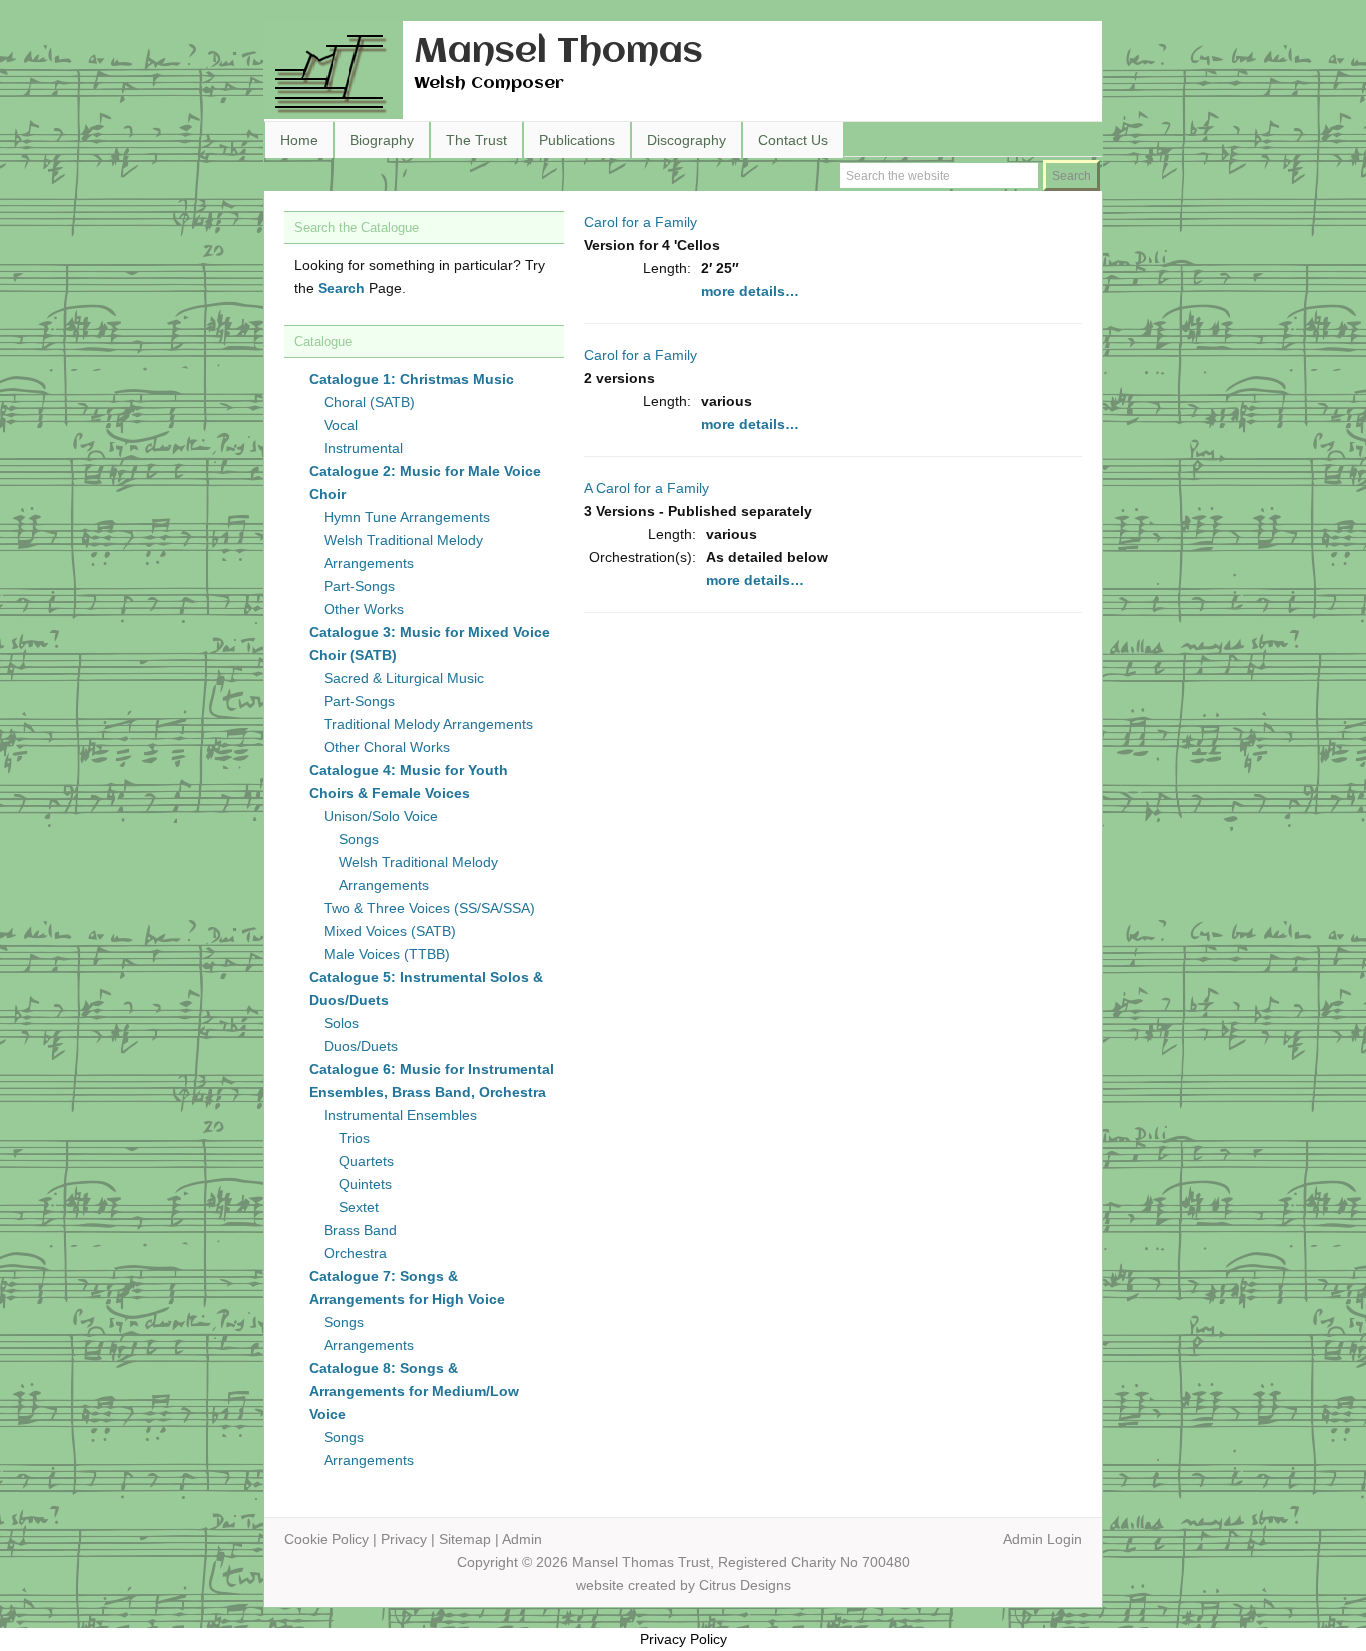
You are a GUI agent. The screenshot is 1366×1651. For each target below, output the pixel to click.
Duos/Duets (361, 1046)
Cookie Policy (326, 1539)
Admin (522, 1539)
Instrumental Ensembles (400, 1115)
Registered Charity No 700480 (814, 1562)
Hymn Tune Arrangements (407, 517)
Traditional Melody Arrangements (428, 724)
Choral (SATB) (369, 402)
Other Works (364, 609)
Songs (359, 839)
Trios (354, 1138)
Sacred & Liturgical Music (404, 678)
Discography (686, 140)
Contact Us (793, 140)
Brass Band (360, 1230)
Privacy (404, 1539)
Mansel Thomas (558, 52)
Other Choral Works (387, 747)
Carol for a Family (640, 222)
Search (341, 288)
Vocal (341, 425)
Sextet (359, 1207)
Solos (341, 1023)
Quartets (366, 1161)
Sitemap (465, 1539)
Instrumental (363, 448)
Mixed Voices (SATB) (390, 931)
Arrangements (369, 1345)
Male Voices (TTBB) (387, 954)
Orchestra (355, 1253)
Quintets (365, 1184)
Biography (382, 140)
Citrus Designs (745, 1585)
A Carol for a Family (646, 488)
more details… (750, 291)
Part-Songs (359, 586)
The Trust (476, 140)
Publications (577, 140)
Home (299, 140)
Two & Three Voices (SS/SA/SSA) (429, 908)
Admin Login (1042, 1539)
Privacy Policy (683, 1639)
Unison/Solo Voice (381, 816)
